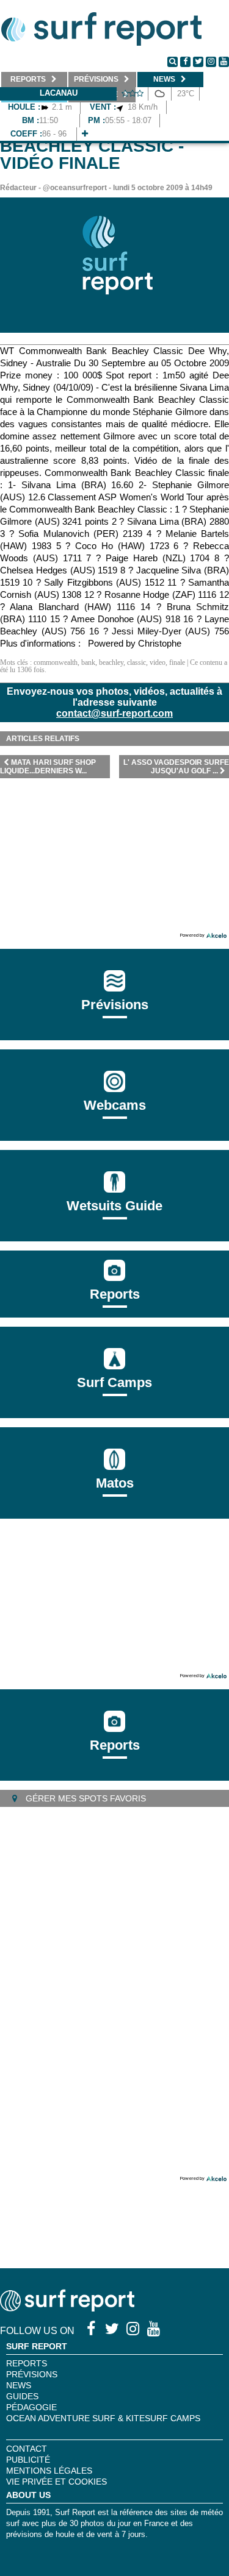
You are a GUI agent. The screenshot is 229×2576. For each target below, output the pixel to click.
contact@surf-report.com (114, 713)
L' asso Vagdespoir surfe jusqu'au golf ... (176, 767)
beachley (111, 662)
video (158, 662)
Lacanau (59, 93)
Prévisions (32, 2374)
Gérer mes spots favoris (85, 1798)
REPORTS (27, 2363)
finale (177, 662)
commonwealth (56, 662)
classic (136, 662)
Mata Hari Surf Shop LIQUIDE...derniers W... (48, 767)
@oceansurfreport (75, 188)
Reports (115, 1294)
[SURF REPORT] (67, 2308)
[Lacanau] (85, 134)
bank (88, 662)
